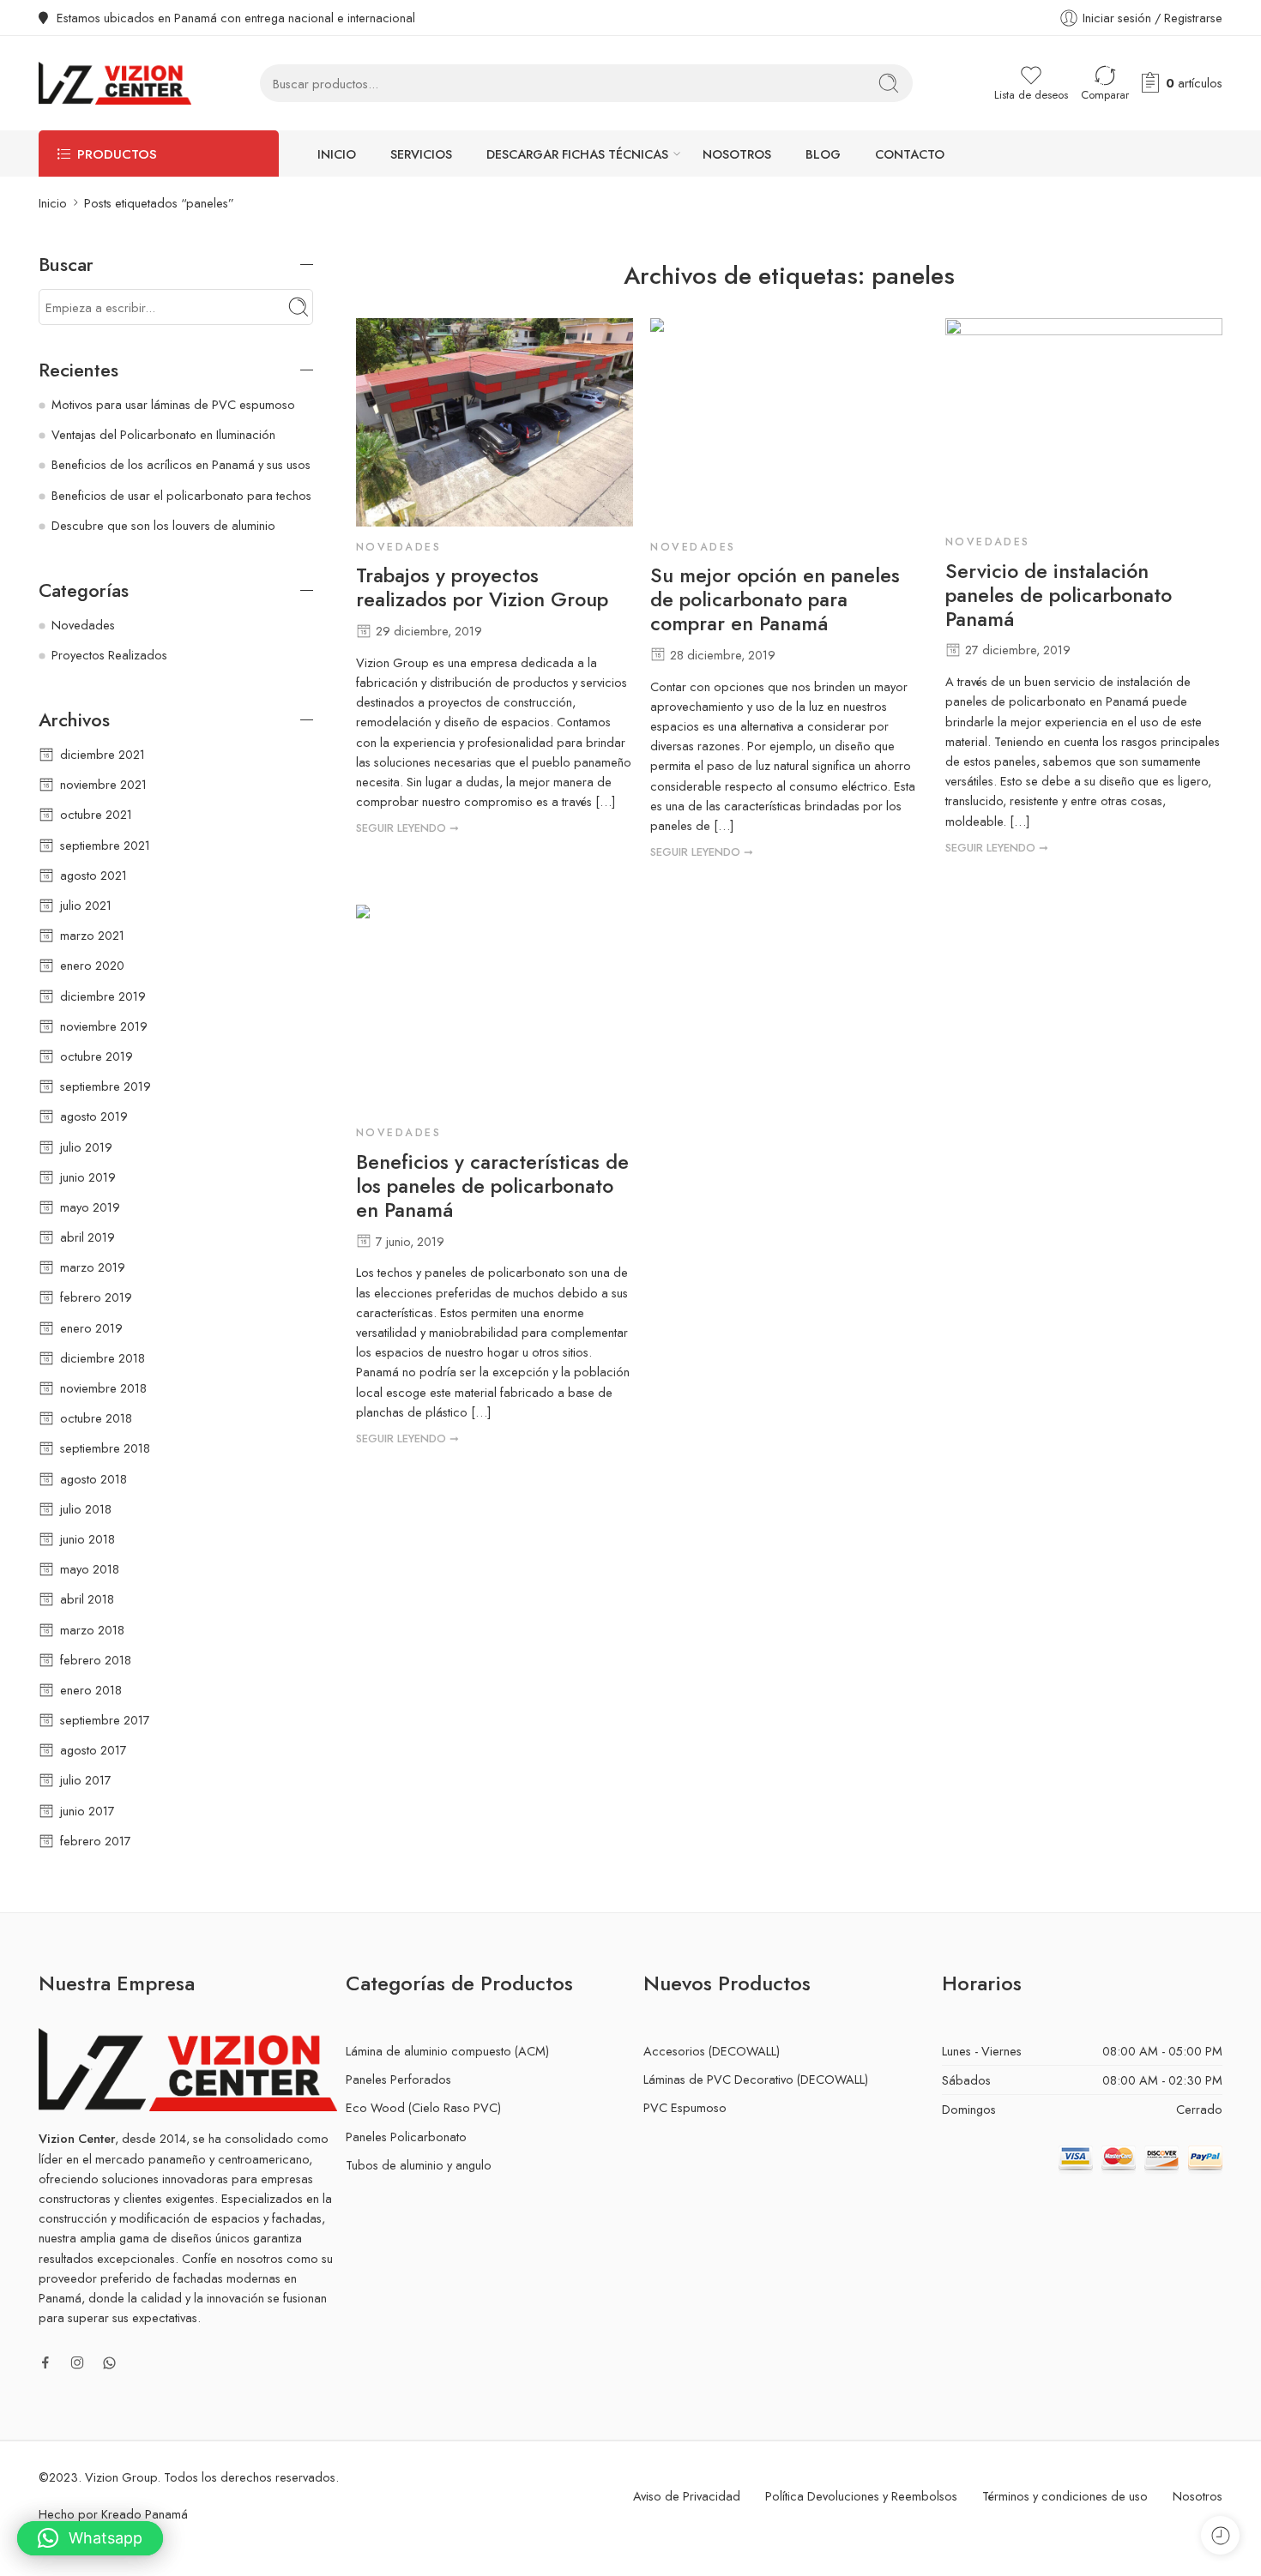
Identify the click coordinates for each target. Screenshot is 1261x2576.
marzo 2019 (93, 1267)
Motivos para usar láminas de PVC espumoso (173, 404)
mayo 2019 (90, 1207)
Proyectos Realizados (109, 655)
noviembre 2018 (103, 1388)
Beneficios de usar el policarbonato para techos (181, 495)
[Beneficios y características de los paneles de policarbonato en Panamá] (495, 1008)
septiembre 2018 (105, 1448)
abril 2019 (87, 1237)
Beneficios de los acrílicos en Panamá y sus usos (181, 464)
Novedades (398, 547)
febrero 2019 (96, 1297)
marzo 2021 (92, 935)
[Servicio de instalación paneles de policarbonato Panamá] (1084, 420)
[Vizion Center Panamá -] (115, 83)
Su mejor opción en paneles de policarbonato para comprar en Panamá (775, 600)
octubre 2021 (96, 814)
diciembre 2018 (103, 1358)
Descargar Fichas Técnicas (577, 154)
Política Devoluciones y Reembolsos (861, 2496)
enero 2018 (91, 1690)
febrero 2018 (96, 1660)
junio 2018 (87, 1539)
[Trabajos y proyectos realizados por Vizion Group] (495, 422)
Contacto (910, 154)
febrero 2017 (96, 1841)
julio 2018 (86, 1509)
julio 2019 (86, 1147)
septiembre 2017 (105, 1720)
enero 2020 (92, 965)
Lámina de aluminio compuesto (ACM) (447, 2051)
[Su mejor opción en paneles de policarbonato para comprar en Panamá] (789, 422)
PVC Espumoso (685, 2107)
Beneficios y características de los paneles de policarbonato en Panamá (492, 1187)
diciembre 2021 (103, 754)
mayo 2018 (90, 1569)
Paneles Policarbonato (406, 2137)
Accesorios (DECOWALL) (712, 2051)
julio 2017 (86, 1780)
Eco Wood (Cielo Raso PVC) (423, 2107)
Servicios (421, 154)
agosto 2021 (94, 875)
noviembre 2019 (104, 1026)
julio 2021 (86, 905)
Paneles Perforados (398, 2079)
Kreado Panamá (145, 2514)
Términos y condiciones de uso (1065, 2496)
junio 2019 (88, 1177)
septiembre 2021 (105, 845)
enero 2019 (91, 1328)
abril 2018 (87, 1599)
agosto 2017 (94, 1750)
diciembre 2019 (103, 996)
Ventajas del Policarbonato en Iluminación (163, 434)
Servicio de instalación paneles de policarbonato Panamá (1059, 596)
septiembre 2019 (106, 1086)
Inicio (337, 154)
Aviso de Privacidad (687, 2496)
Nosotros (737, 154)
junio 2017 (87, 1811)
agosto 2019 (94, 1116)
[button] (90, 2538)
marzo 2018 (92, 1630)
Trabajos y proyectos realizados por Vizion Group (482, 588)
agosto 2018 (94, 1479)
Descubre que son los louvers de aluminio (163, 525)
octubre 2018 (96, 1418)
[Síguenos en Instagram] (77, 2362)
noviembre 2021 (103, 784)
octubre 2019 (97, 1056)
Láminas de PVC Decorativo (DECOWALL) (756, 2079)
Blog (823, 154)
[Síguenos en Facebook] (45, 2362)
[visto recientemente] (1220, 2535)
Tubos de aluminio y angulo (419, 2165)
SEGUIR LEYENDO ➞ (407, 828)
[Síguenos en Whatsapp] (109, 2363)
